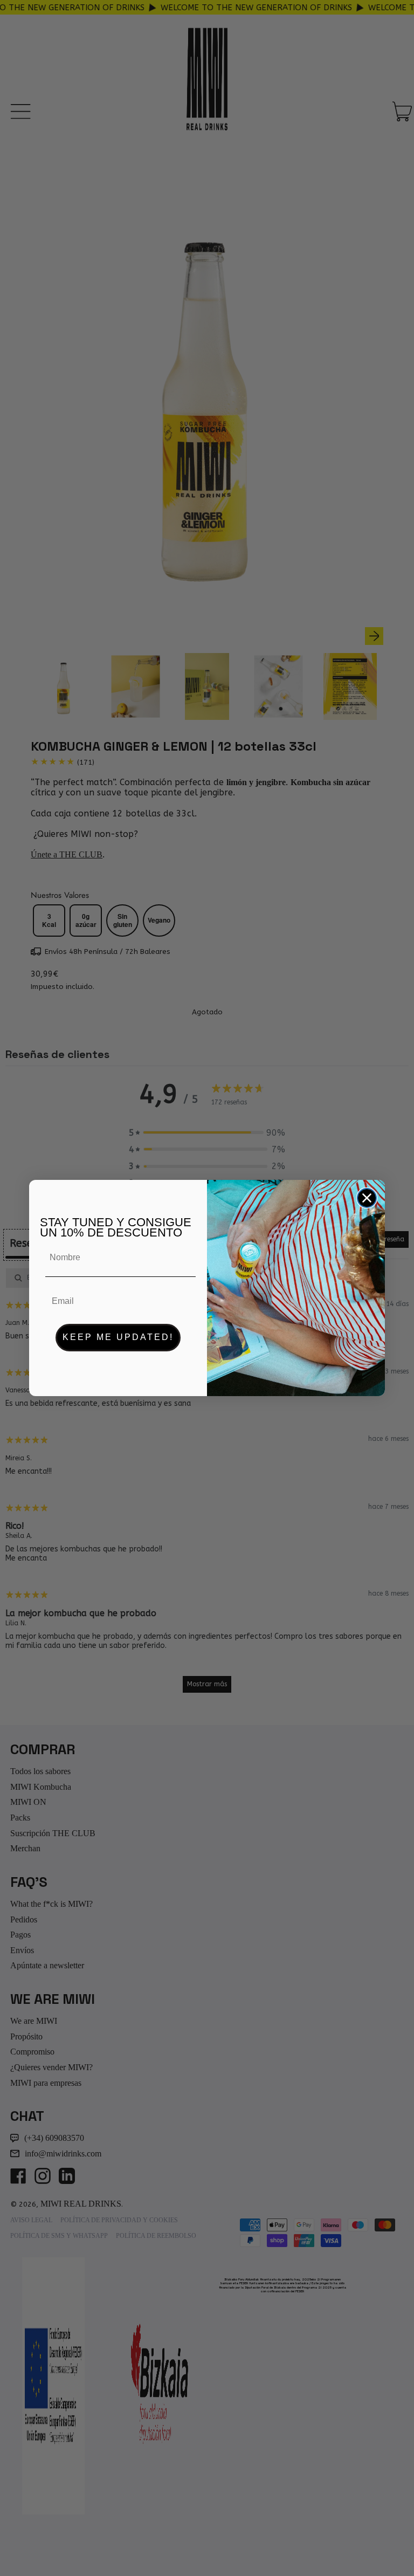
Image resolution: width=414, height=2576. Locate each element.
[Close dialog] (367, 1198)
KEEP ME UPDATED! (118, 1337)
